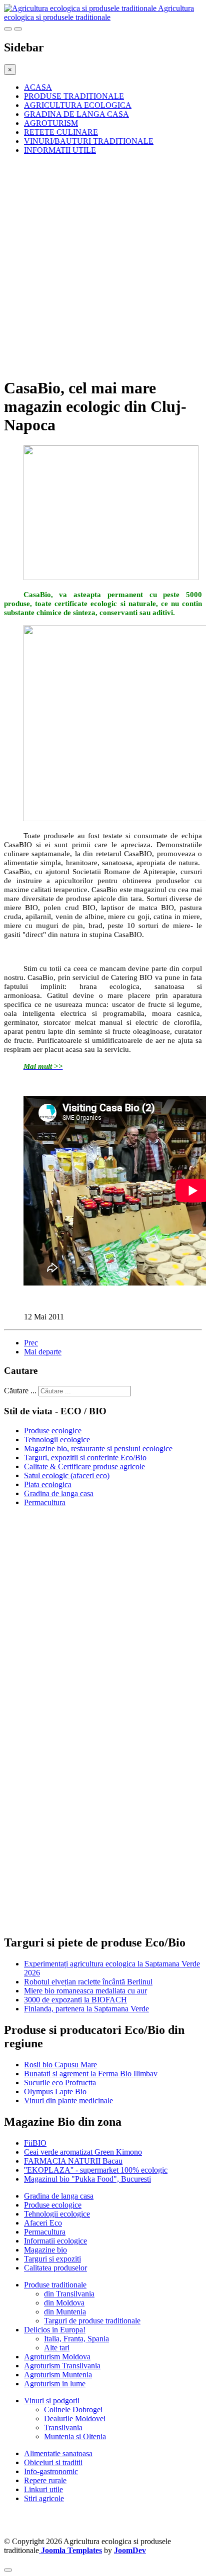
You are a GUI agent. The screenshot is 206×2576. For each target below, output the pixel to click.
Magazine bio (45, 2250)
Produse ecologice (53, 1431)
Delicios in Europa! (55, 2330)
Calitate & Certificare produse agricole (84, 1466)
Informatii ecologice (55, 2241)
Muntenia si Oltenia (75, 2436)
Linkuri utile (43, 2489)
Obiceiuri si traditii (53, 2462)
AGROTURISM (51, 123)
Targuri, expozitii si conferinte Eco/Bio (85, 1457)
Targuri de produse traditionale (92, 2321)
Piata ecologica (48, 1484)
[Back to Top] (8, 2570)
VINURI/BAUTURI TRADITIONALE (89, 141)
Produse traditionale (55, 2285)
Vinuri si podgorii (52, 2401)
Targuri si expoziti (52, 2259)
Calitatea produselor (55, 2268)
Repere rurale (45, 2480)
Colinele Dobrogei (73, 2410)
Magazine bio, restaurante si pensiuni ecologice (98, 1449)
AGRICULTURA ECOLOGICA (78, 105)
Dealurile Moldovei (75, 2418)
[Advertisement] (103, 266)
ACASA (38, 87)
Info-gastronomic (51, 2471)
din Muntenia (65, 2312)
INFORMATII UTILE (60, 150)
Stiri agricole (44, 2498)
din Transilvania (69, 2294)
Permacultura (45, 1502)
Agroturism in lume (55, 2384)
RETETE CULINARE (61, 132)
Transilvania (63, 2427)
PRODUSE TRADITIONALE (74, 96)
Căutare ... (20, 1391)
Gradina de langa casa (59, 1493)
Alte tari (57, 2348)
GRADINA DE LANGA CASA (76, 114)
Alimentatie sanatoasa (58, 2453)
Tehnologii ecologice (57, 1440)
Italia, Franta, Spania (76, 2339)
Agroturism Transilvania (62, 2366)
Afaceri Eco (43, 2223)
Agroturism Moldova (57, 2357)
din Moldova (64, 2303)
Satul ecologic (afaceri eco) (67, 1475)
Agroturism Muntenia (58, 2375)
